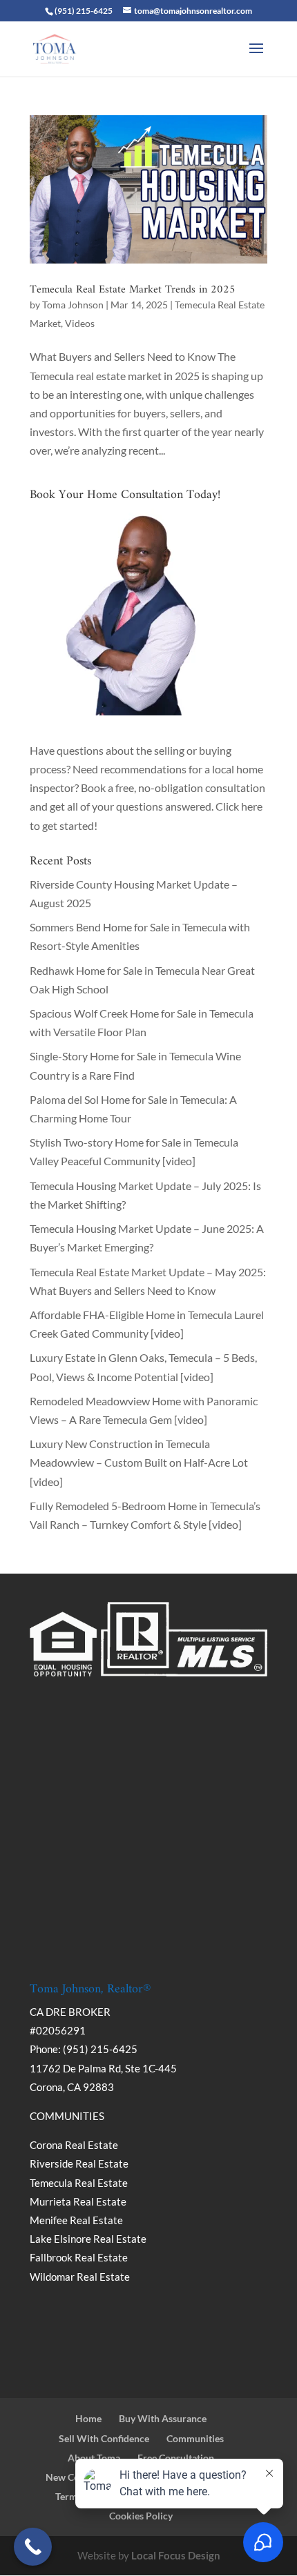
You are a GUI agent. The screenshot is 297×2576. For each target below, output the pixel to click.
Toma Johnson (73, 305)
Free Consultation (176, 2458)
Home (88, 2418)
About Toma (94, 2458)
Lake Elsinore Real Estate (88, 2239)
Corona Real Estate (75, 2145)
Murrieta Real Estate (78, 2201)
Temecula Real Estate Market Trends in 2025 (133, 290)
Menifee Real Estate (76, 2220)
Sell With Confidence (104, 2438)
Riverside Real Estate (79, 2163)
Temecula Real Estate (79, 2183)
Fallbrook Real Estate (79, 2257)
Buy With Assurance (163, 2418)
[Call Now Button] (33, 2547)
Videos (80, 323)
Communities (195, 2438)
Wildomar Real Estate (80, 2277)
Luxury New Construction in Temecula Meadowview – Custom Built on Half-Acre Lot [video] (139, 1462)
